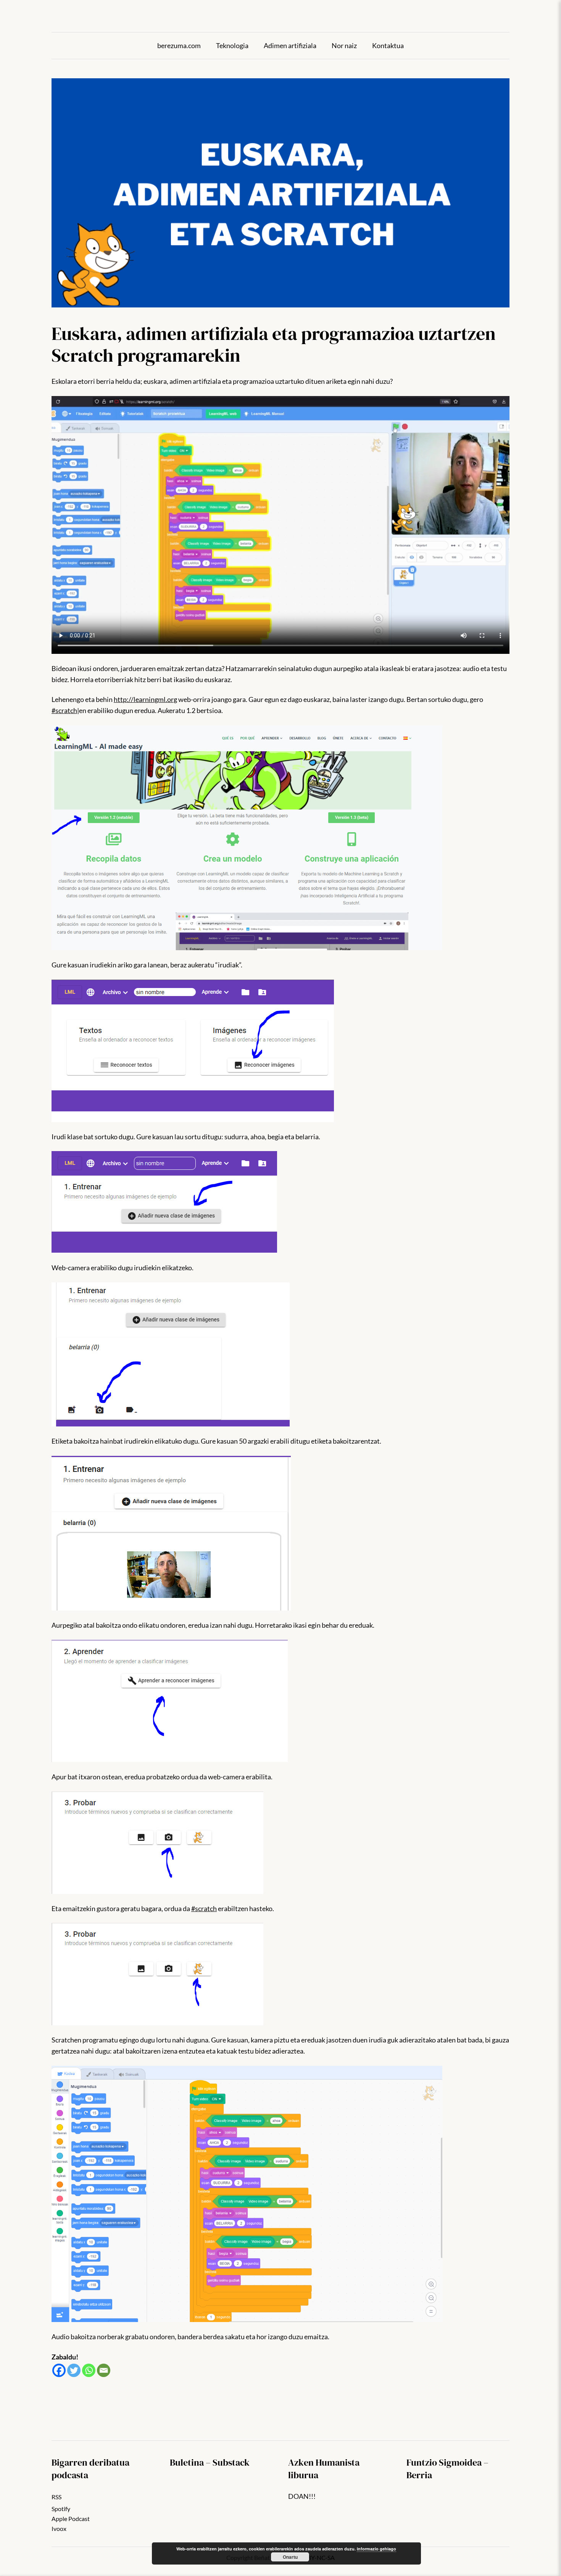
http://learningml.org (145, 699)
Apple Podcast (71, 2519)
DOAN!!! (302, 2496)
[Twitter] (74, 2370)
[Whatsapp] (89, 2370)
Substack (231, 2462)
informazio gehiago (376, 2549)
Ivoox (59, 2528)
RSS (56, 2497)
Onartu (290, 2557)
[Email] (104, 2370)
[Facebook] (59, 2370)
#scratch (64, 710)
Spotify (61, 2509)
